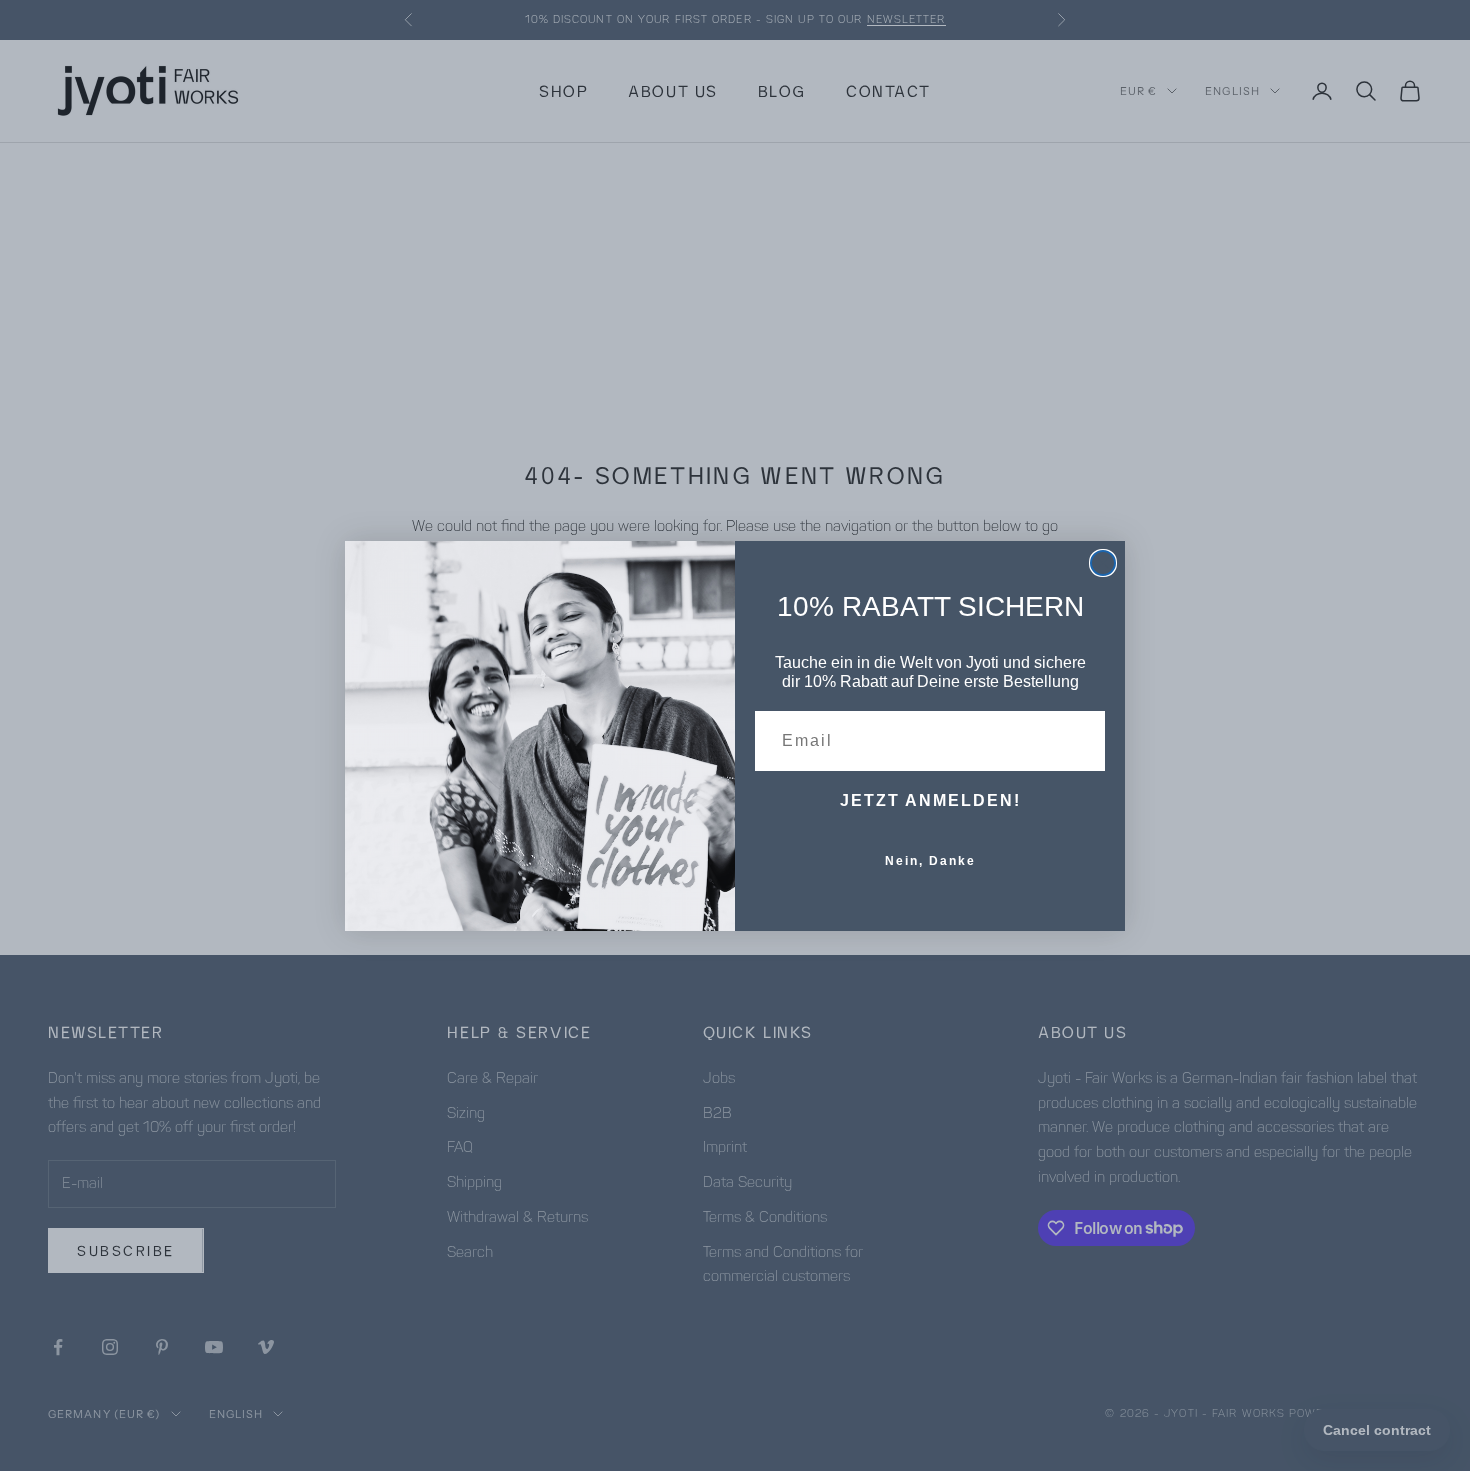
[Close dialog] (1103, 563)
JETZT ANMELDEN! (930, 800)
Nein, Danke (930, 861)
